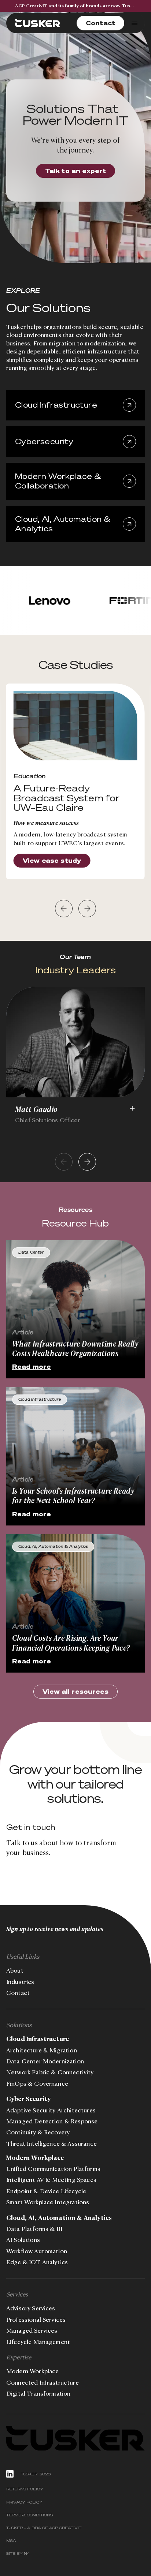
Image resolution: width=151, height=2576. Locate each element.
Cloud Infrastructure (38, 2039)
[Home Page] (38, 23)
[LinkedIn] (10, 2474)
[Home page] (75, 2438)
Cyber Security (28, 2099)
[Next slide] (87, 1162)
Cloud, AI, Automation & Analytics (59, 2218)
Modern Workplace (35, 2158)
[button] (64, 909)
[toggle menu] (135, 23)
